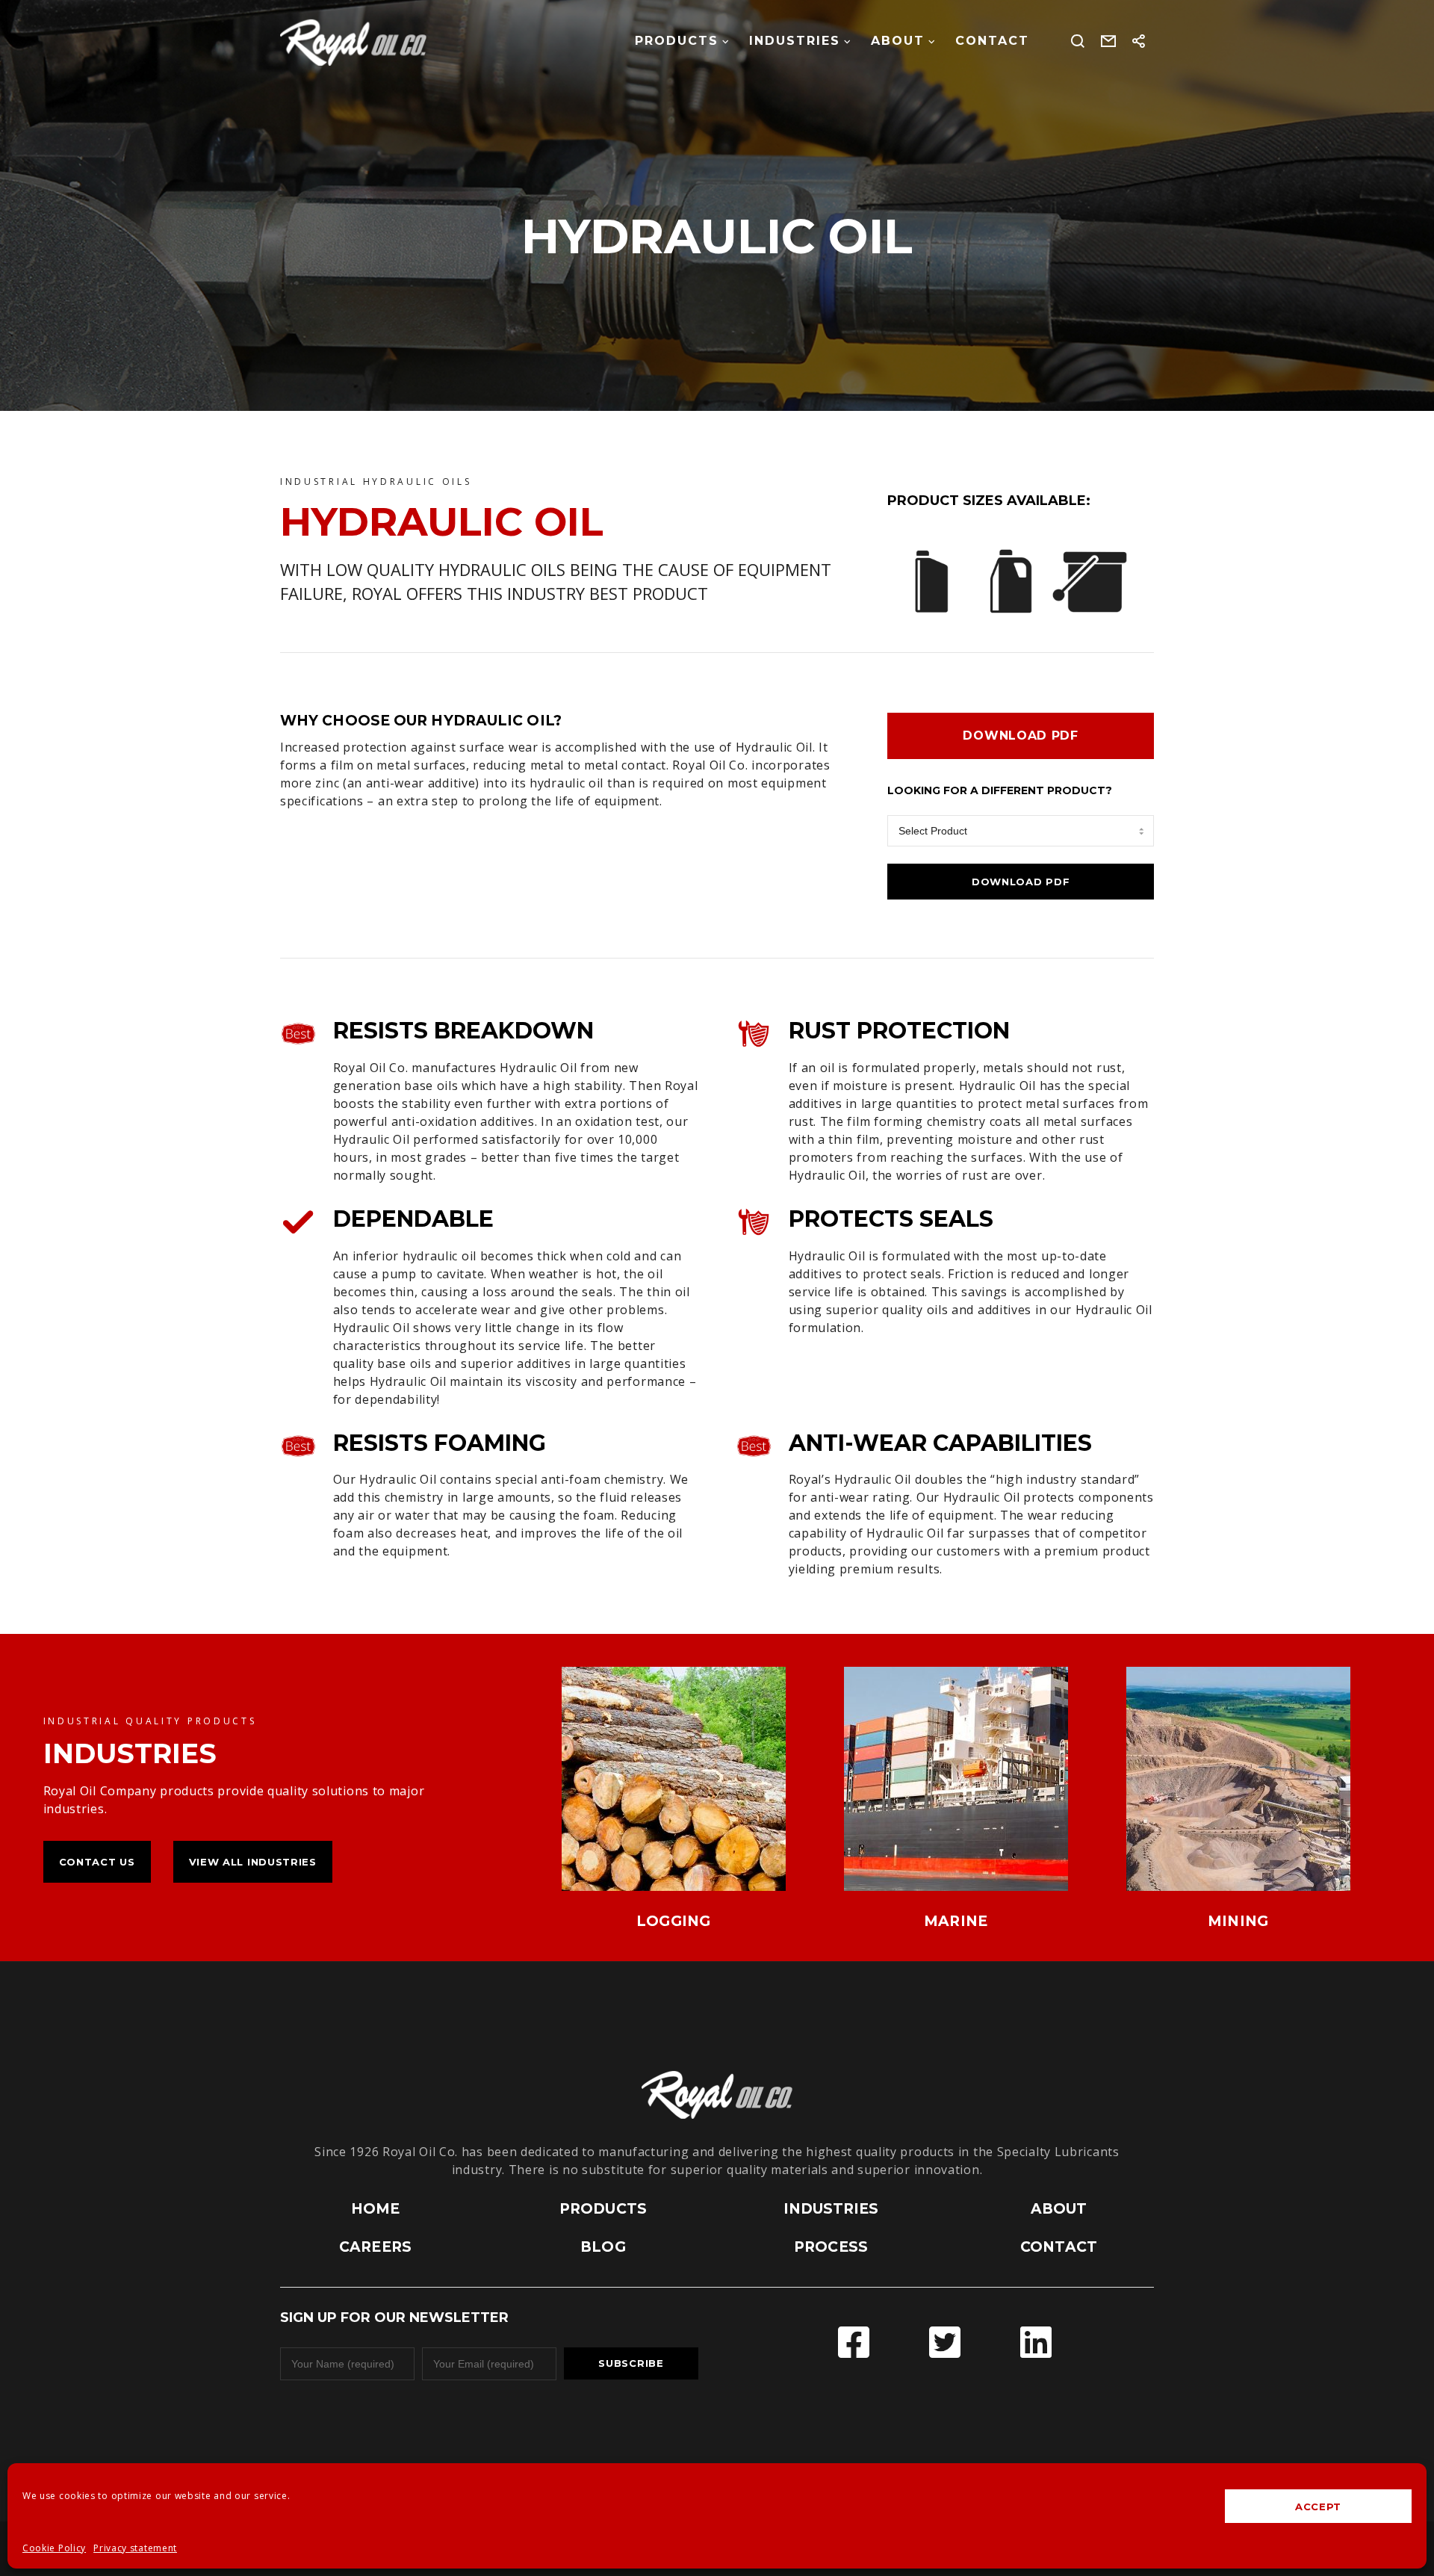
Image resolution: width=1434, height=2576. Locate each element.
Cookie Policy (54, 2548)
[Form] (1109, 41)
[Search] (1078, 41)
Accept (1318, 2507)
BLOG (603, 2247)
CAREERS (375, 2247)
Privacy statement (135, 2548)
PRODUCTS (603, 2209)
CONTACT (1059, 2247)
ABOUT (1059, 2209)
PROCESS (831, 2247)
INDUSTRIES (831, 2209)
